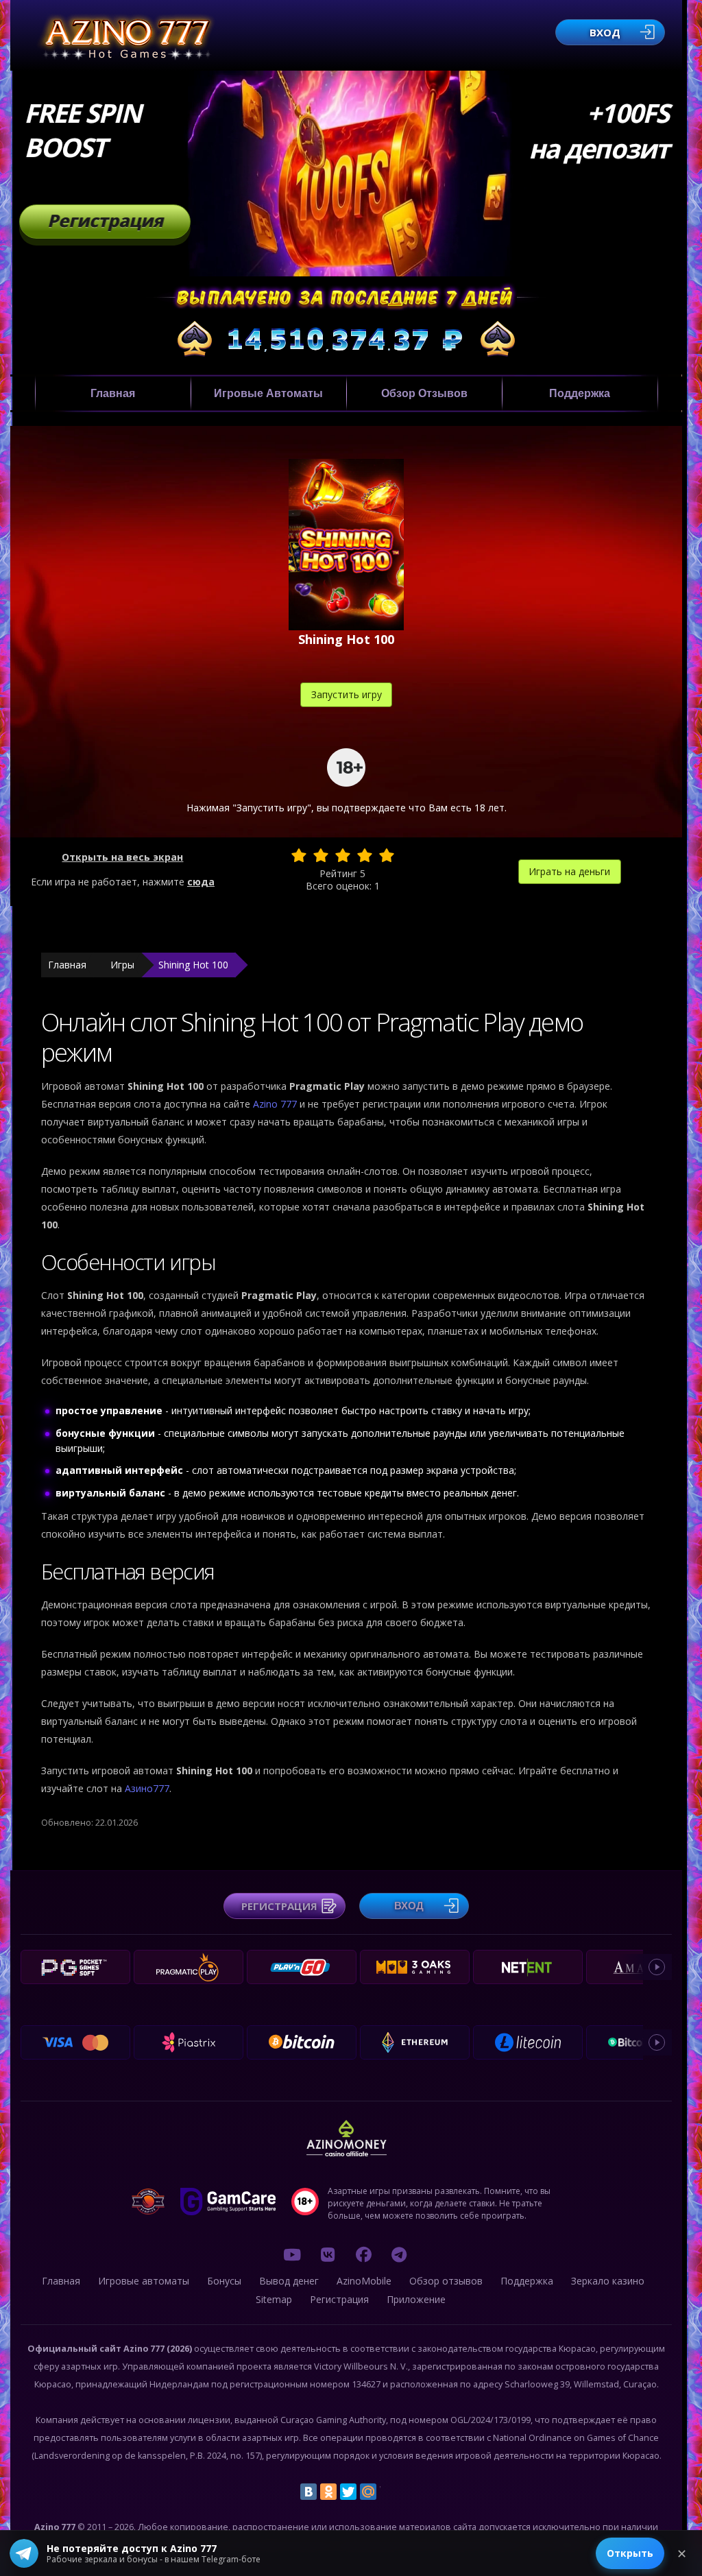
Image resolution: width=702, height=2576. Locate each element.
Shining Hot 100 (193, 965)
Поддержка (580, 393)
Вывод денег (289, 2281)
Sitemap (274, 2299)
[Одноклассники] (328, 2492)
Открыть (630, 2553)
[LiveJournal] (388, 2492)
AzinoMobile (364, 2281)
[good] (365, 855)
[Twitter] (348, 2492)
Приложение (416, 2299)
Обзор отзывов (424, 393)
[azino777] (328, 2254)
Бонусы (224, 2281)
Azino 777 (276, 1104)
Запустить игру (347, 694)
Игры (122, 965)
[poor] (321, 855)
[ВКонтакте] (308, 2492)
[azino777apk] (399, 2254)
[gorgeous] (387, 855)
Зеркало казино (608, 2281)
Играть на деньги (569, 871)
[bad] (299, 855)
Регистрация (105, 220)
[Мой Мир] (368, 2492)
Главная (113, 393)
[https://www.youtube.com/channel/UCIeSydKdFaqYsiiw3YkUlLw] (292, 2254)
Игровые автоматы (268, 393)
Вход (605, 32)
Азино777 (147, 1788)
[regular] (343, 855)
